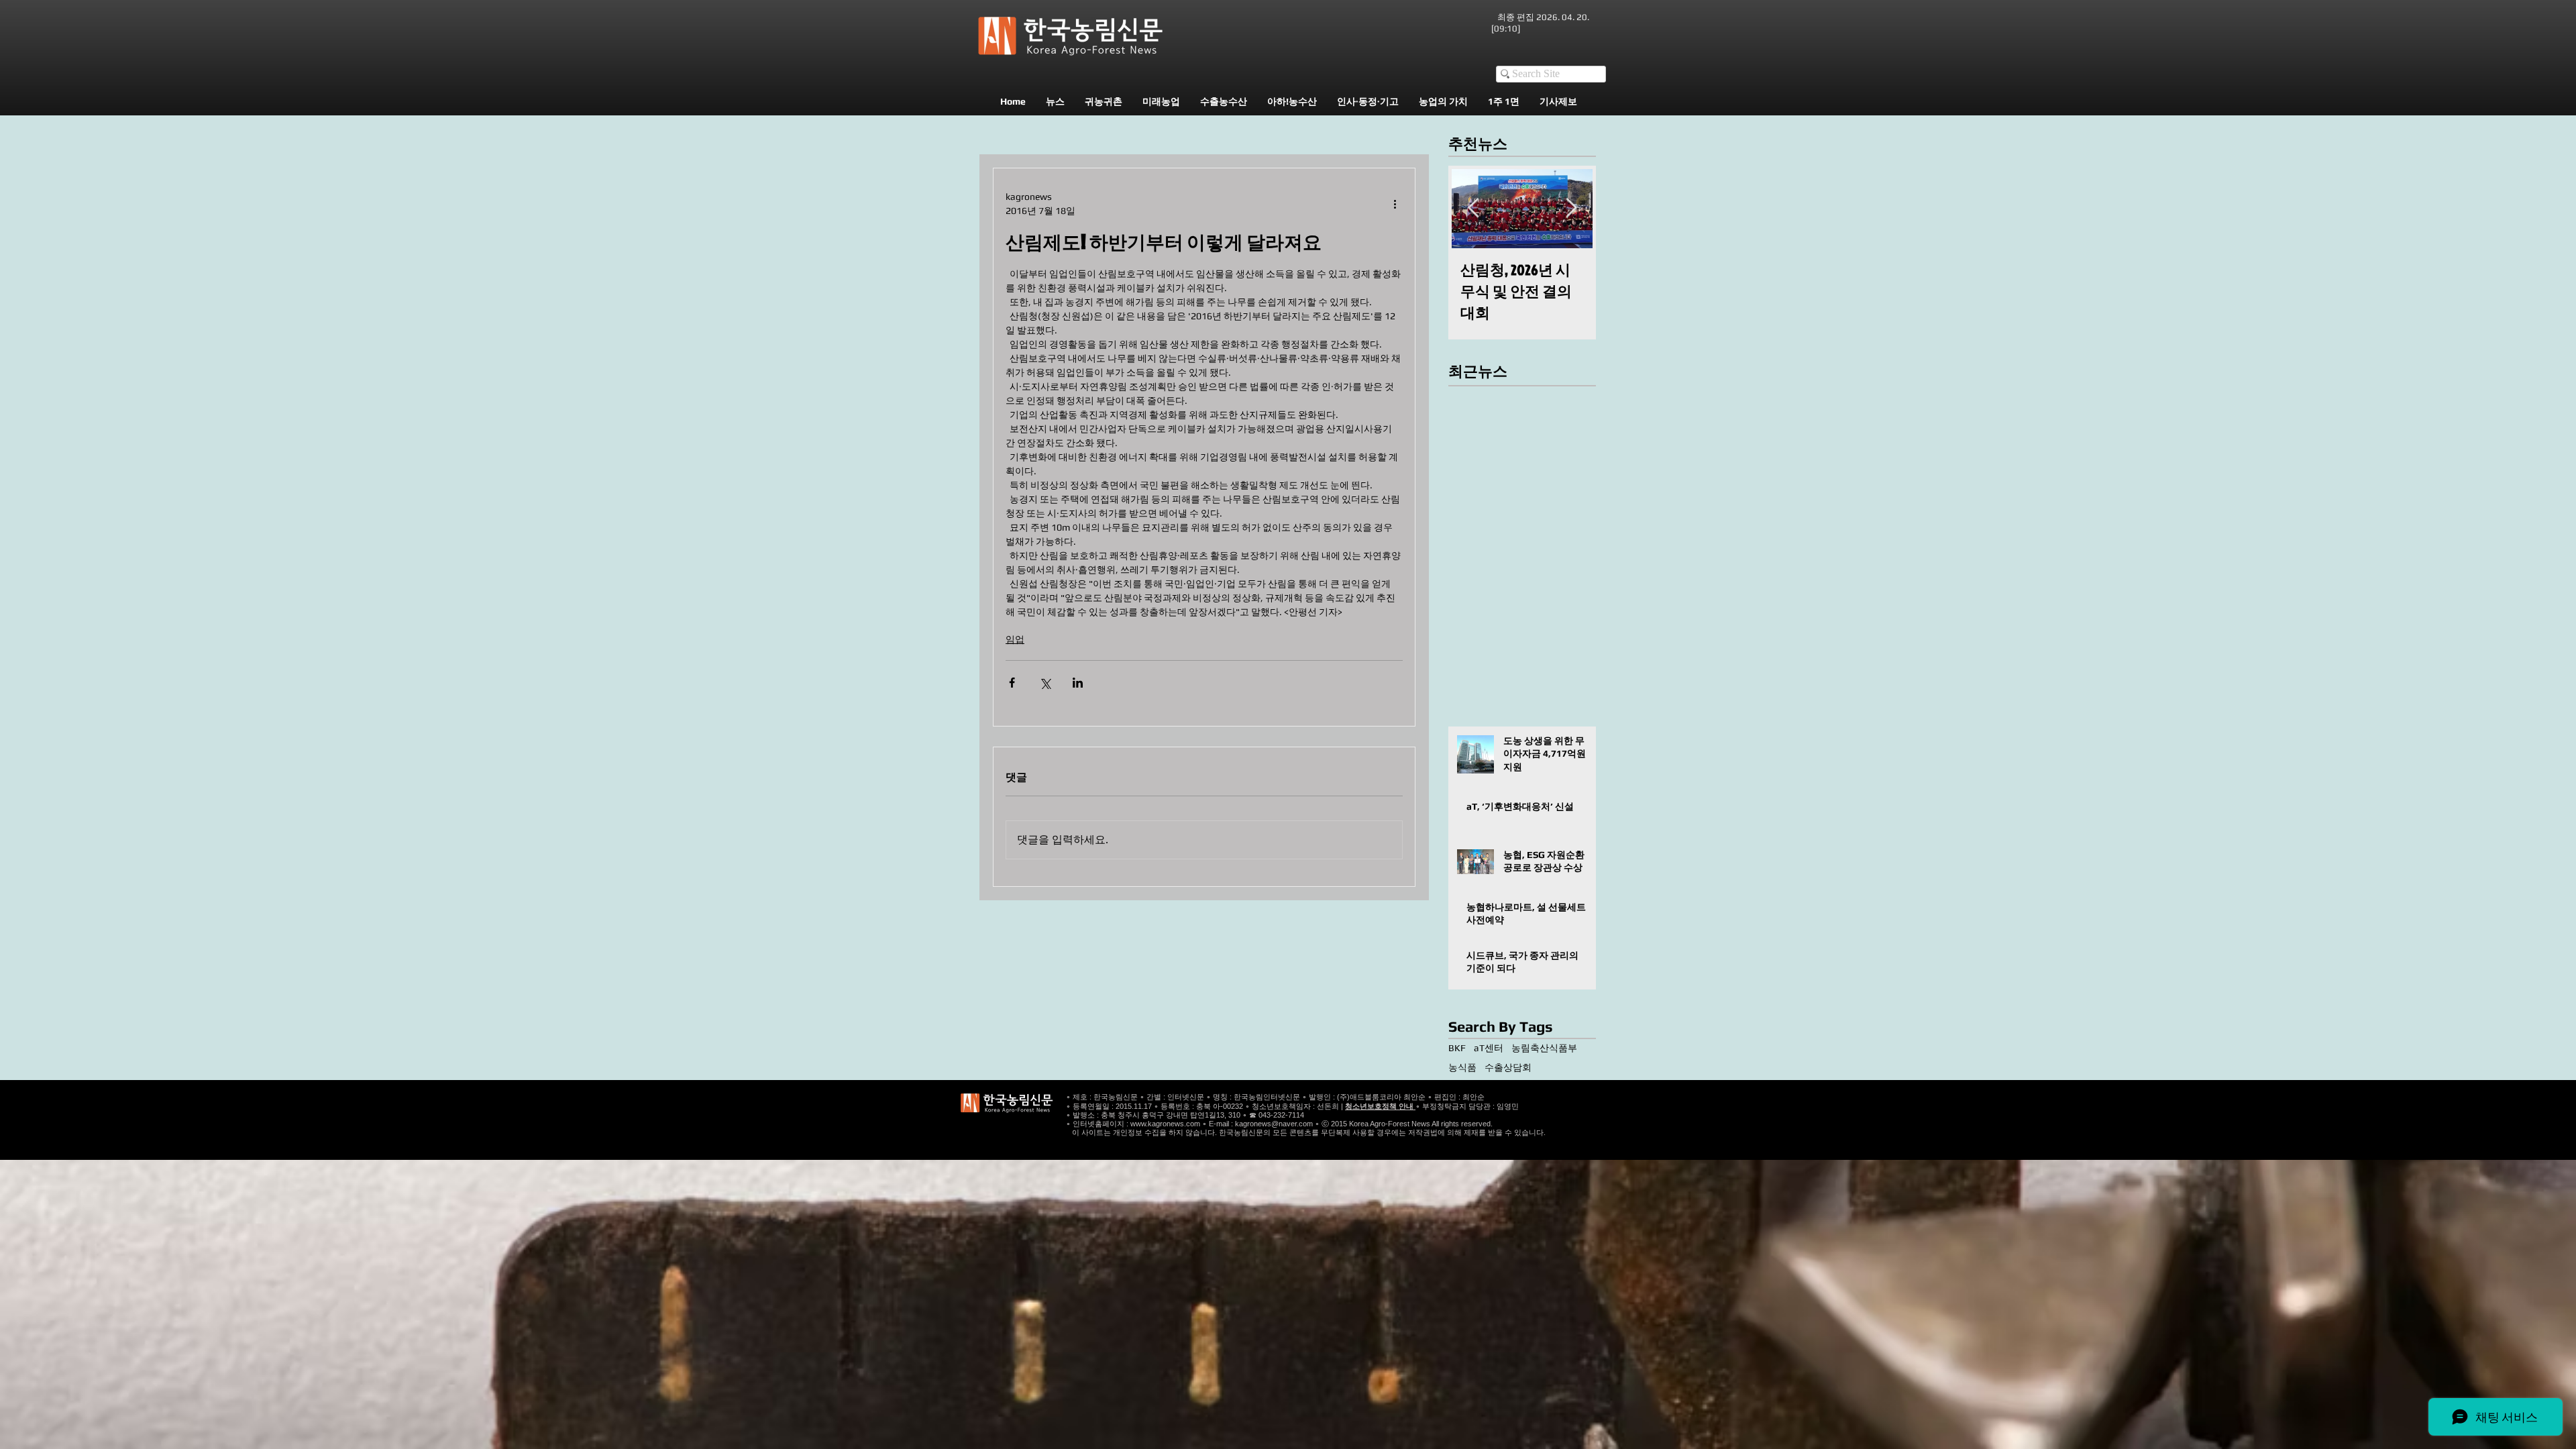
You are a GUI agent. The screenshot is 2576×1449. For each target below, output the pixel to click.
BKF (1457, 1048)
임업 (1015, 639)
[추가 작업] (1395, 204)
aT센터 (1489, 1048)
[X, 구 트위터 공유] (1045, 683)
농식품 (1462, 1067)
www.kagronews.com (1165, 1124)
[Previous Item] (1473, 208)
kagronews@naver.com (1274, 1124)
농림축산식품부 (1544, 1048)
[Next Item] (1571, 208)
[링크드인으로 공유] (1078, 683)
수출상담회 (1508, 1067)
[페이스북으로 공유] (1012, 683)
